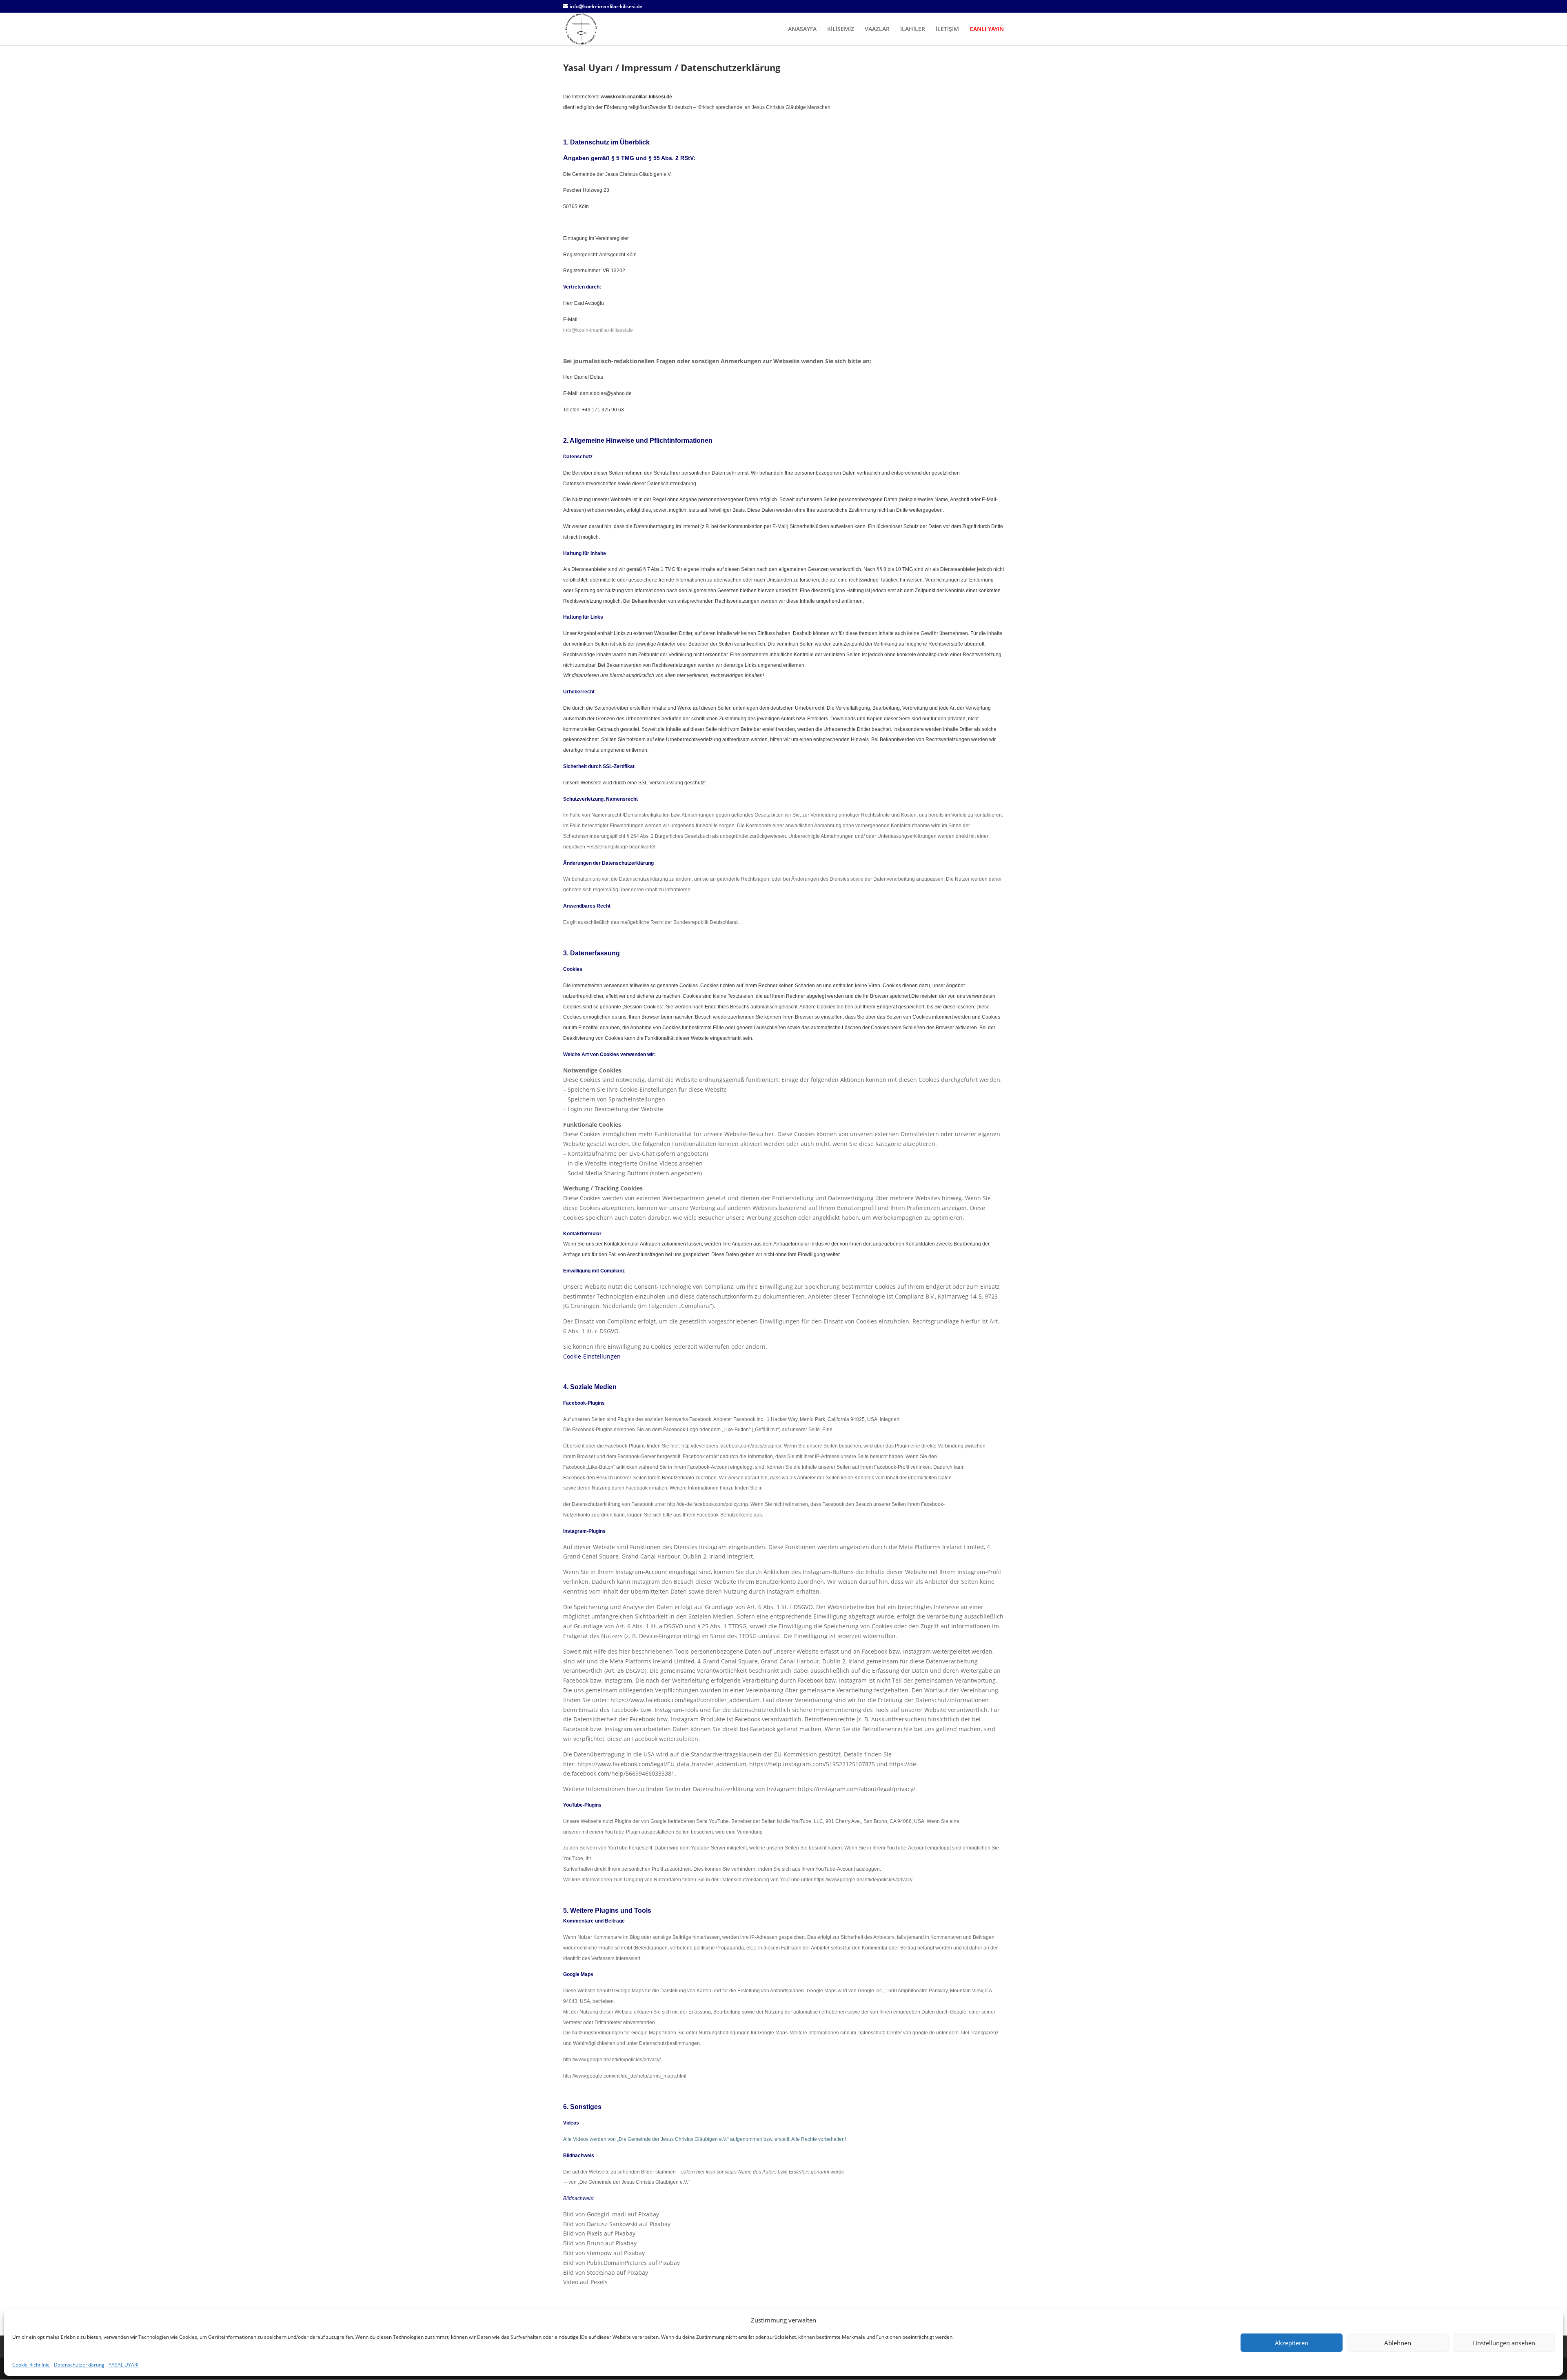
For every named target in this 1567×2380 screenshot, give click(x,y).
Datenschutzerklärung (79, 2365)
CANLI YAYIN (987, 29)
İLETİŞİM (947, 29)
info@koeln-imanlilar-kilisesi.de (598, 330)
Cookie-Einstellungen (592, 1356)
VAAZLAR (877, 29)
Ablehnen (1398, 2343)
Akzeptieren (1292, 2343)
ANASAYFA (802, 29)
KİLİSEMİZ (841, 29)
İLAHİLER (913, 29)
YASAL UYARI (123, 2365)
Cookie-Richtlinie (31, 2365)
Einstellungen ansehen (1504, 2343)
